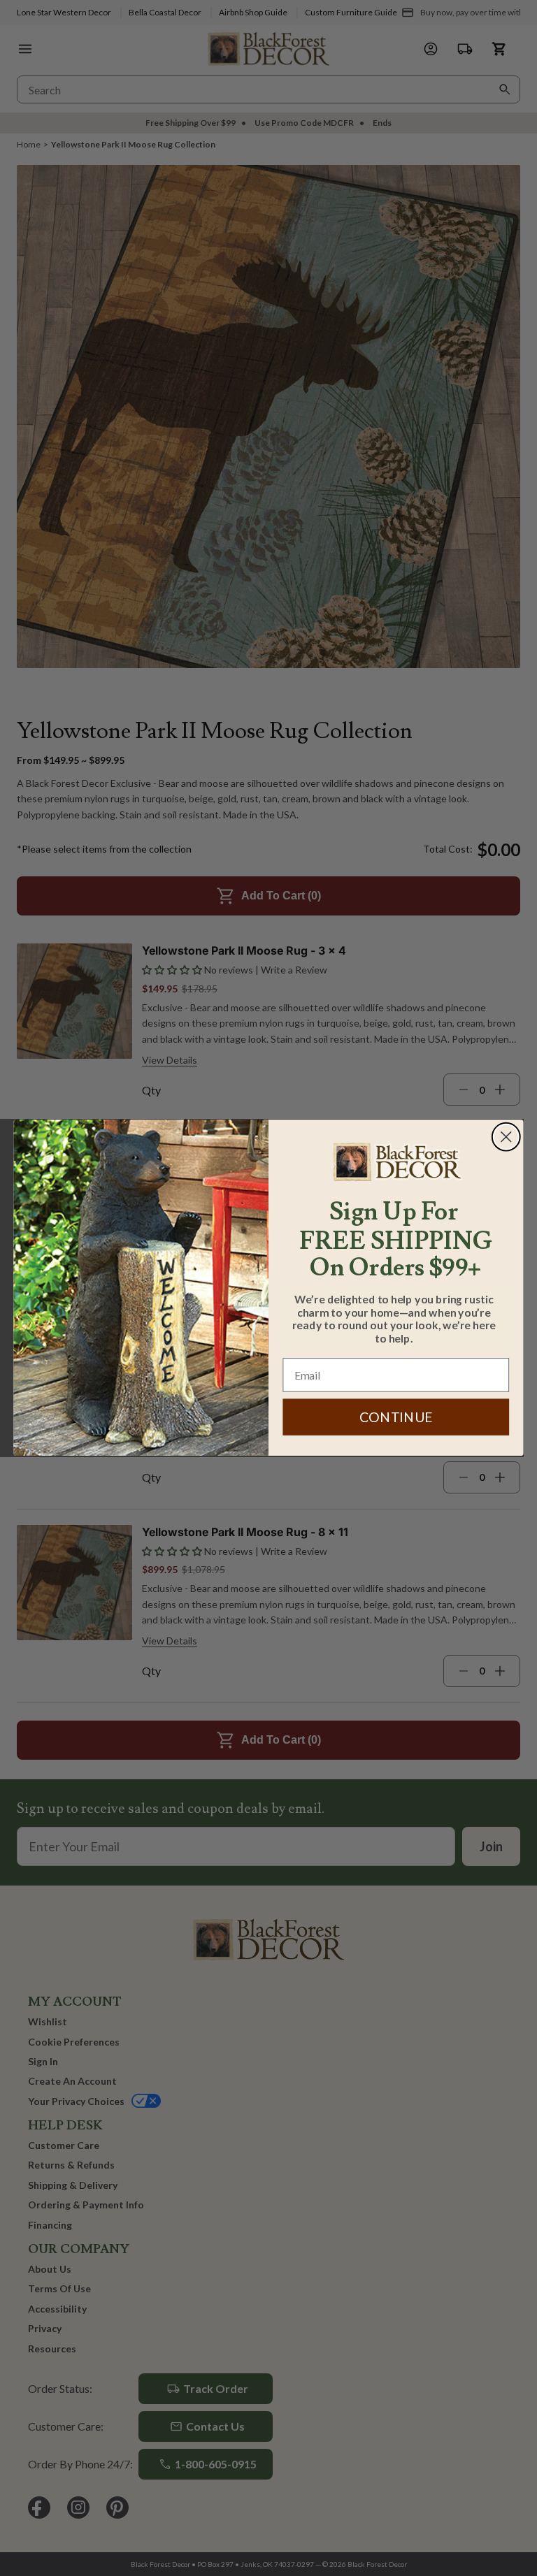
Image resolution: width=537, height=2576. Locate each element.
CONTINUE (396, 1418)
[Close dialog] (506, 1137)
